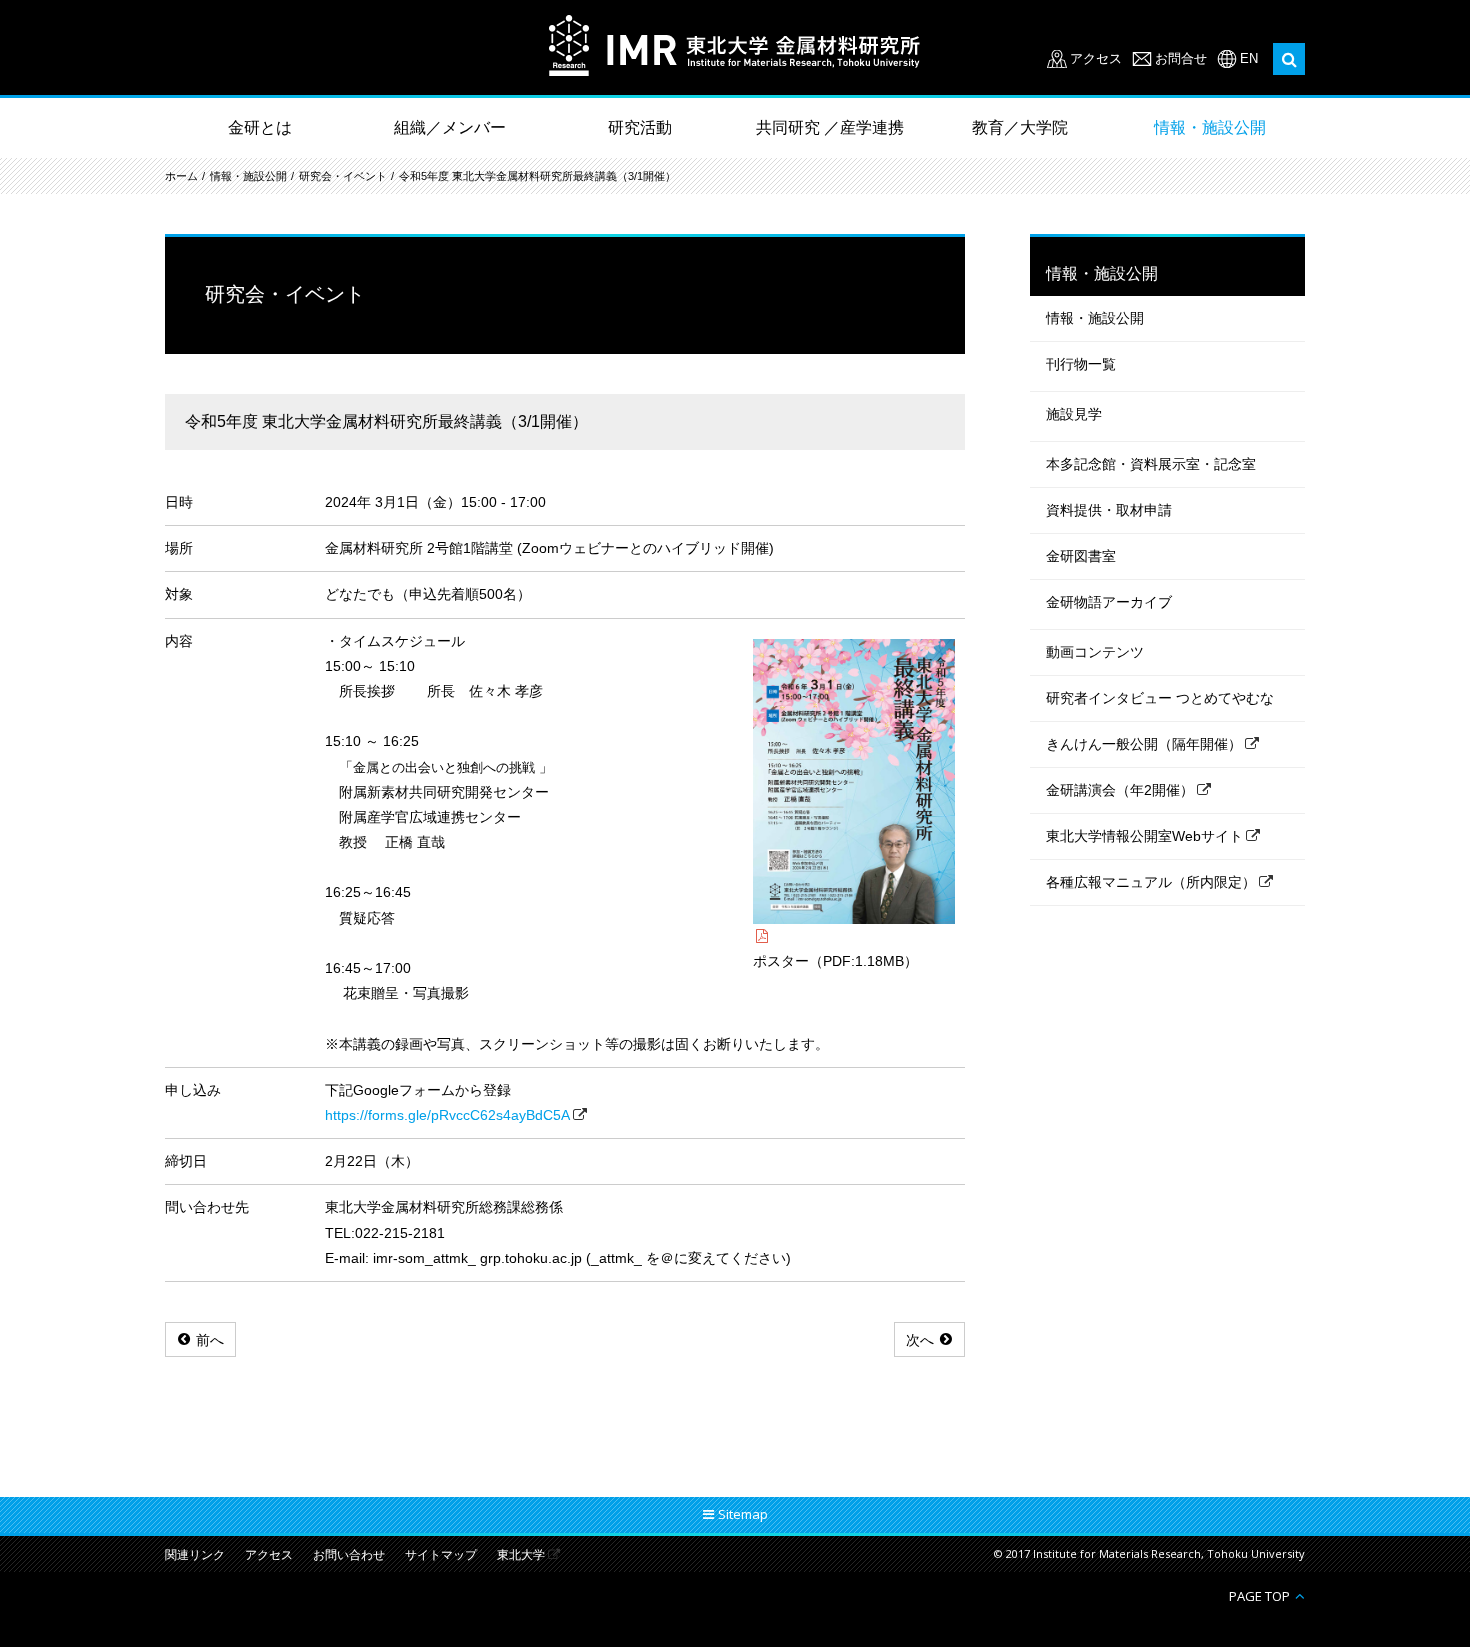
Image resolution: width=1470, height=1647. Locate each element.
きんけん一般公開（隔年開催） (1144, 744)
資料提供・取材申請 (1109, 510)
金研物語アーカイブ (1109, 602)
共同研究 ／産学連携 (830, 127)
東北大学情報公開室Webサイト (1144, 836)
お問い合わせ (349, 1555)
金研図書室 (1081, 556)
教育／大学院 (1020, 127)
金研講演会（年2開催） (1120, 790)
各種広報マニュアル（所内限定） (1151, 882)
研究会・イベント (343, 176)
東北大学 (521, 1555)
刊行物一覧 (1081, 364)
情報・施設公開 (1210, 127)
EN (1249, 58)
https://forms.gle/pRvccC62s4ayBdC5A (447, 1115)
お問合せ (1181, 58)
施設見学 (1074, 414)
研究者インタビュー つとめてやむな (1160, 698)
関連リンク (195, 1555)
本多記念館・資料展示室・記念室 (1151, 464)
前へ (210, 1340)
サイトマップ (441, 1555)
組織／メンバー (450, 127)
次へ (920, 1340)
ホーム (181, 176)
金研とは (260, 127)
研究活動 (640, 127)
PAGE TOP (1259, 1595)
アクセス (1096, 58)
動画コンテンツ (1095, 652)
